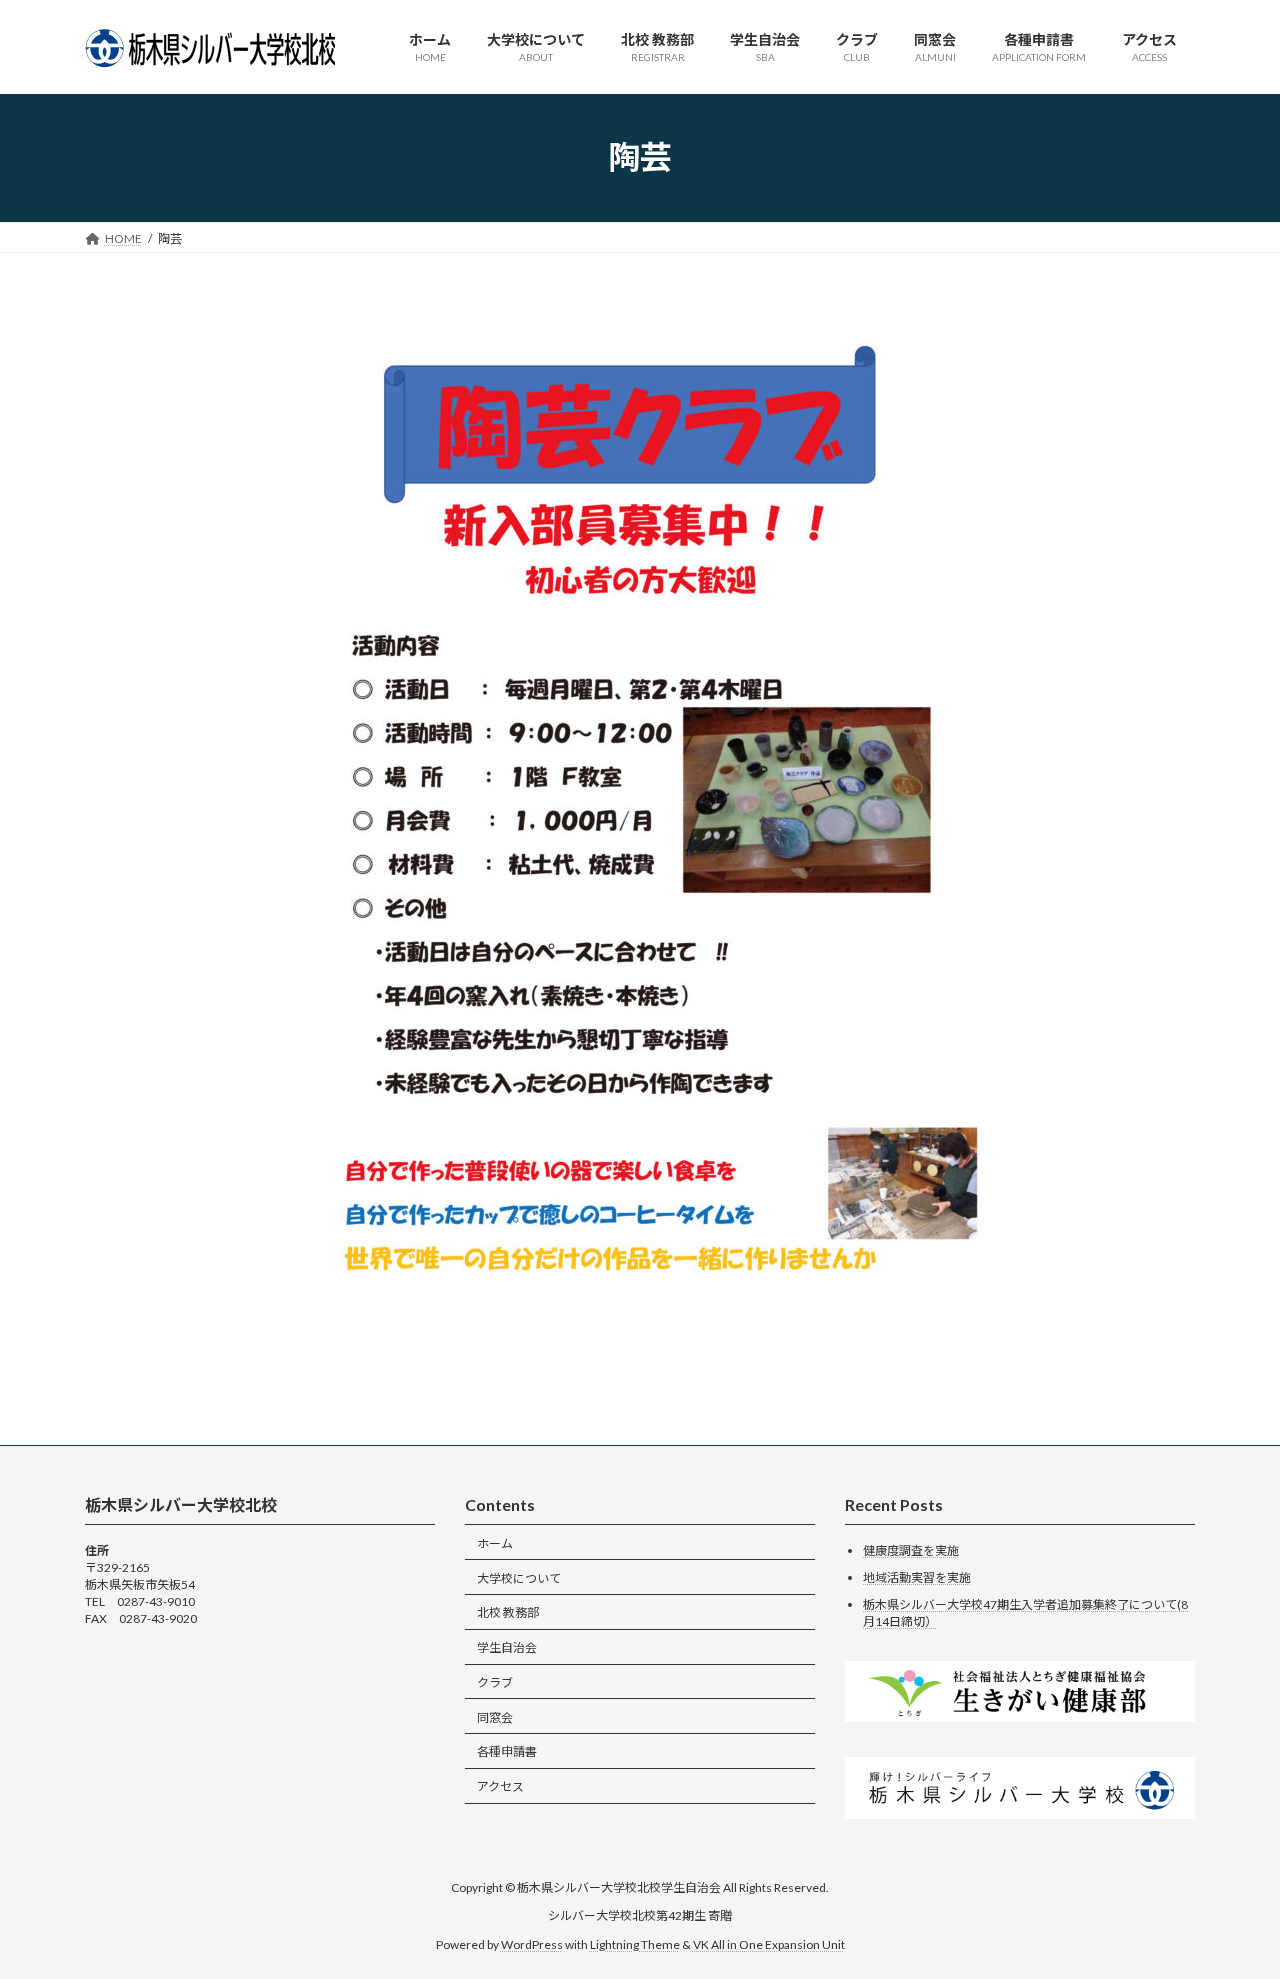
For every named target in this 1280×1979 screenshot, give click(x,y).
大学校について (519, 1577)
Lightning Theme (635, 1943)
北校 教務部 (508, 1612)
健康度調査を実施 (911, 1550)
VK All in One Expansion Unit (769, 1943)
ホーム (495, 1542)
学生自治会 (507, 1647)
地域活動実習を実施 (917, 1577)
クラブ (495, 1682)
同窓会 (495, 1716)
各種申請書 (507, 1751)
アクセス (500, 1786)
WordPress (532, 1943)
